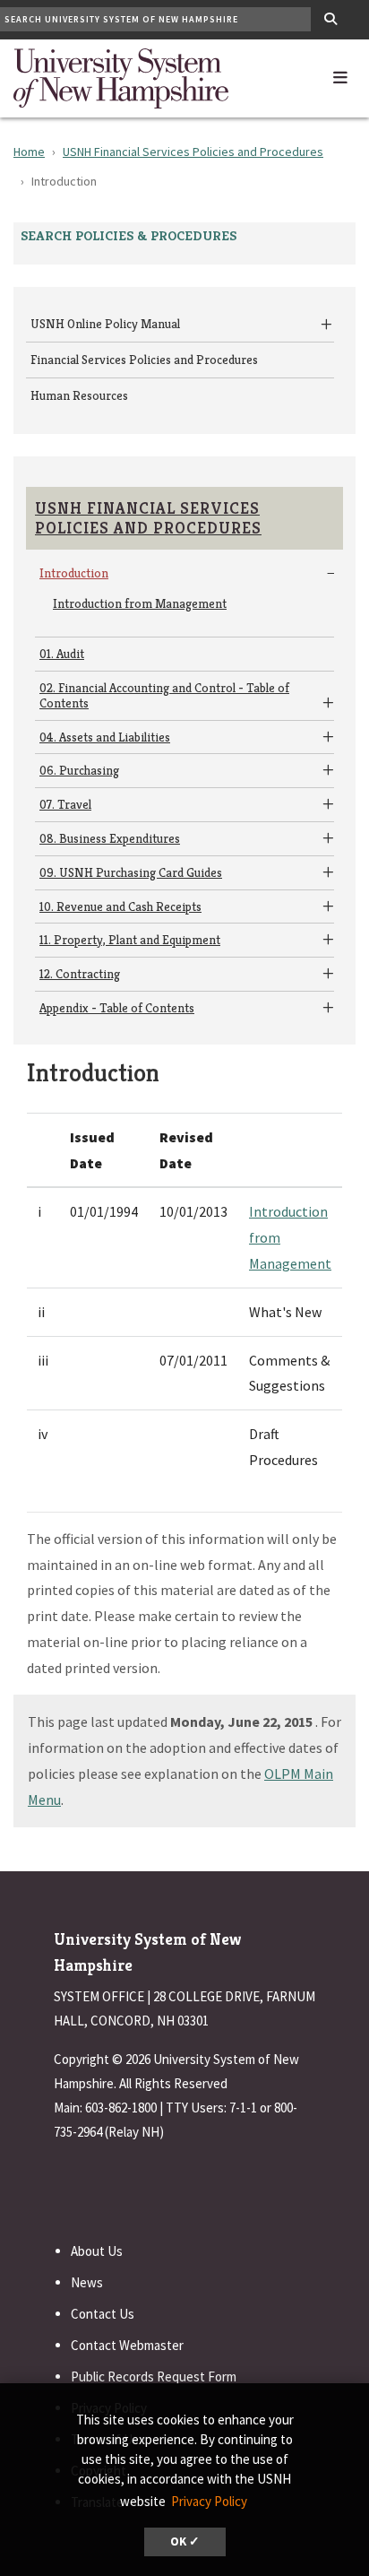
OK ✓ (185, 2541)
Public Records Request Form (154, 2377)
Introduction (74, 573)
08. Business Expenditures (110, 838)
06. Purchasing (79, 770)
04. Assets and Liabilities (105, 737)
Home (29, 152)
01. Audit (62, 654)
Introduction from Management (140, 603)
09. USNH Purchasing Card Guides (131, 872)
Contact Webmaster (127, 2345)
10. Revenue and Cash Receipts (120, 906)
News (87, 2282)
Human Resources (79, 395)
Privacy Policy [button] (209, 2501)
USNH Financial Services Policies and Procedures (193, 152)
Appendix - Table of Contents (117, 1008)
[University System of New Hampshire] (121, 76)
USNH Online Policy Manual (105, 324)
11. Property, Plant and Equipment (130, 940)
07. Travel (65, 804)
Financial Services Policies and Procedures (144, 360)
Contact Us (103, 2314)
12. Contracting (80, 974)
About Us (97, 2251)
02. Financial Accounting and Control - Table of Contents (164, 695)
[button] (340, 74)
